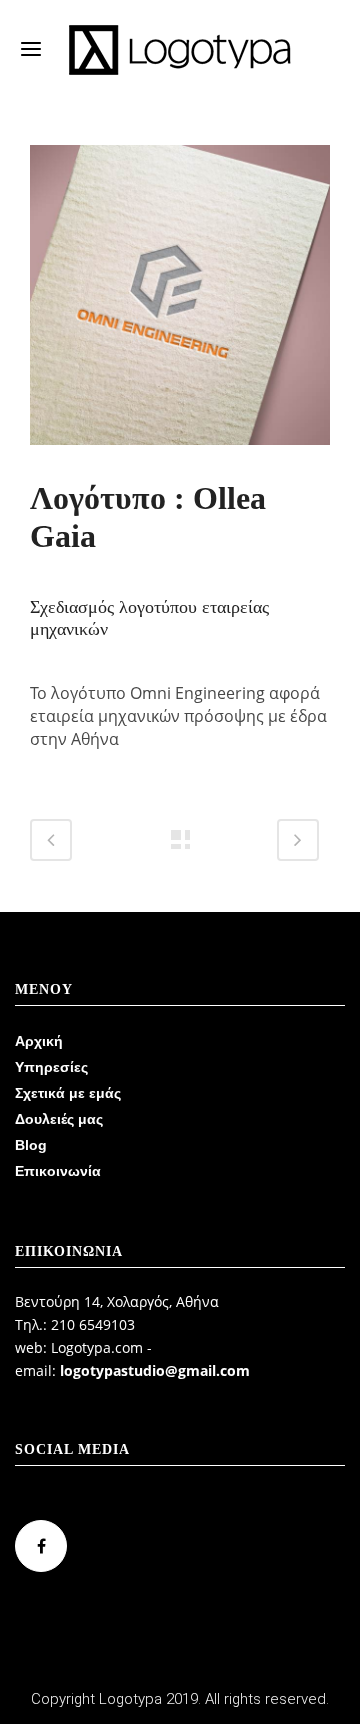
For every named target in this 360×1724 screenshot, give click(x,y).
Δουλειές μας (59, 1119)
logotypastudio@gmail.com (155, 1370)
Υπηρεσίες (51, 1067)
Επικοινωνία (58, 1171)
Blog (31, 1145)
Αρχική (39, 1041)
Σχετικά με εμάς (68, 1093)
